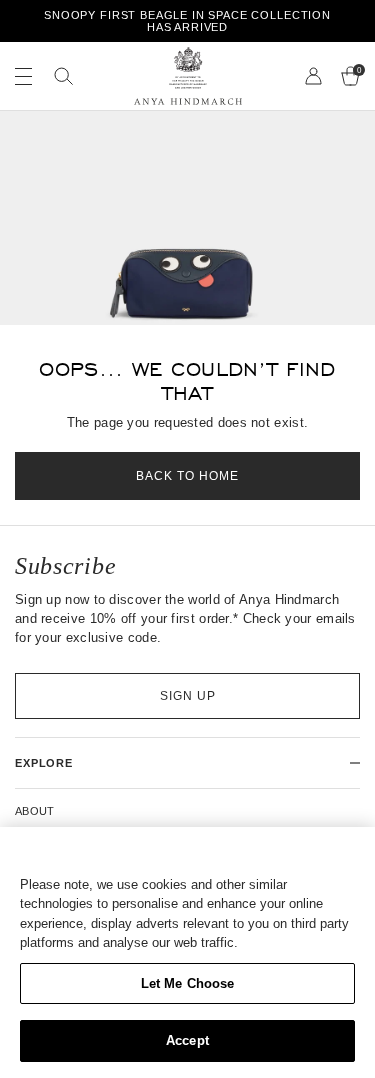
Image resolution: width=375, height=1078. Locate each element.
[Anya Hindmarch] (188, 76)
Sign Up (188, 696)
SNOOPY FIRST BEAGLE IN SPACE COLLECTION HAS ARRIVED (187, 21)
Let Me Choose (188, 983)
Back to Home (187, 476)
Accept (187, 1040)
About (35, 811)
